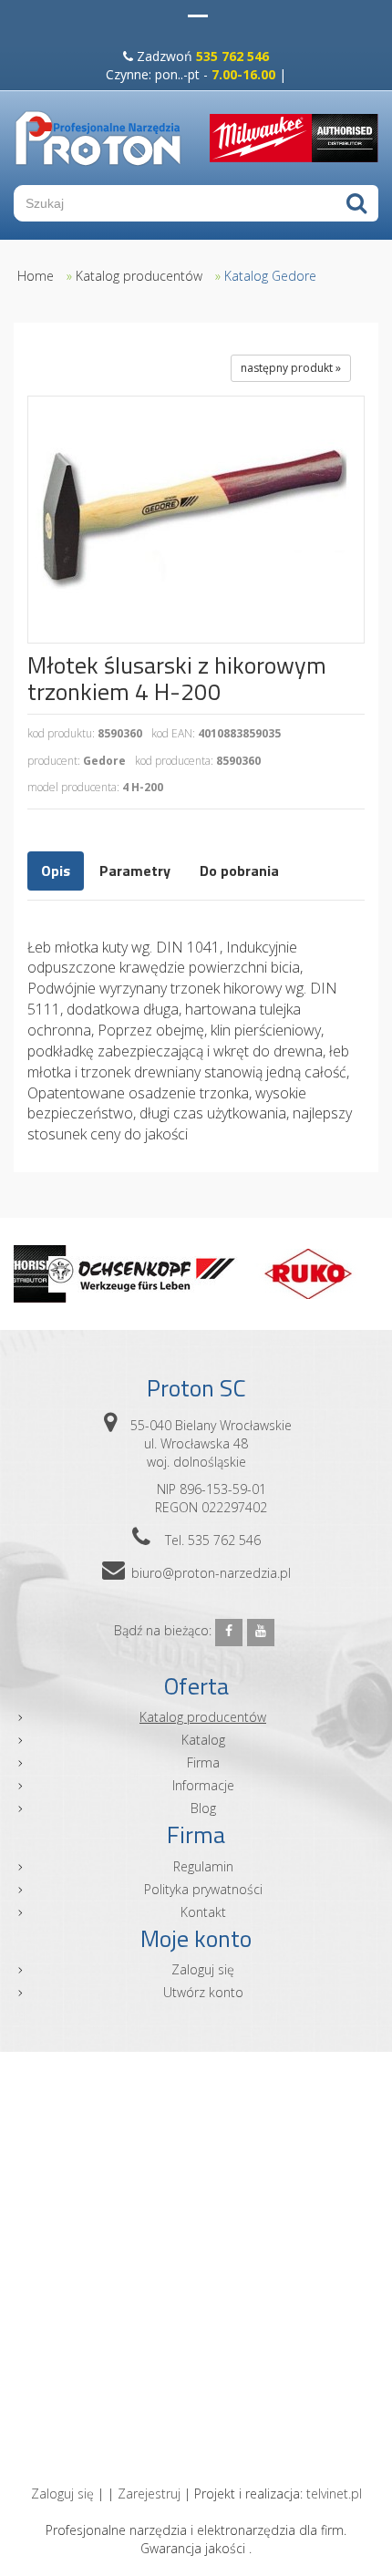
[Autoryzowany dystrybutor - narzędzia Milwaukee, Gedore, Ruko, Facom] (98, 138)
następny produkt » (291, 368)
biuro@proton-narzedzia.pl (211, 1573)
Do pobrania (239, 871)
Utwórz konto (203, 1992)
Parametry (135, 871)
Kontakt (203, 1912)
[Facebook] (229, 1633)
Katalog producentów (139, 276)
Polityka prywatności (203, 1889)
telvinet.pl (334, 2494)
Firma (203, 1762)
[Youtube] (261, 1633)
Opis (56, 871)
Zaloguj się (203, 1969)
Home (36, 276)
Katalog (203, 1740)
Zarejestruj (149, 2494)
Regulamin (203, 1866)
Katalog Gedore (270, 276)
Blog (203, 1808)
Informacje (203, 1785)
